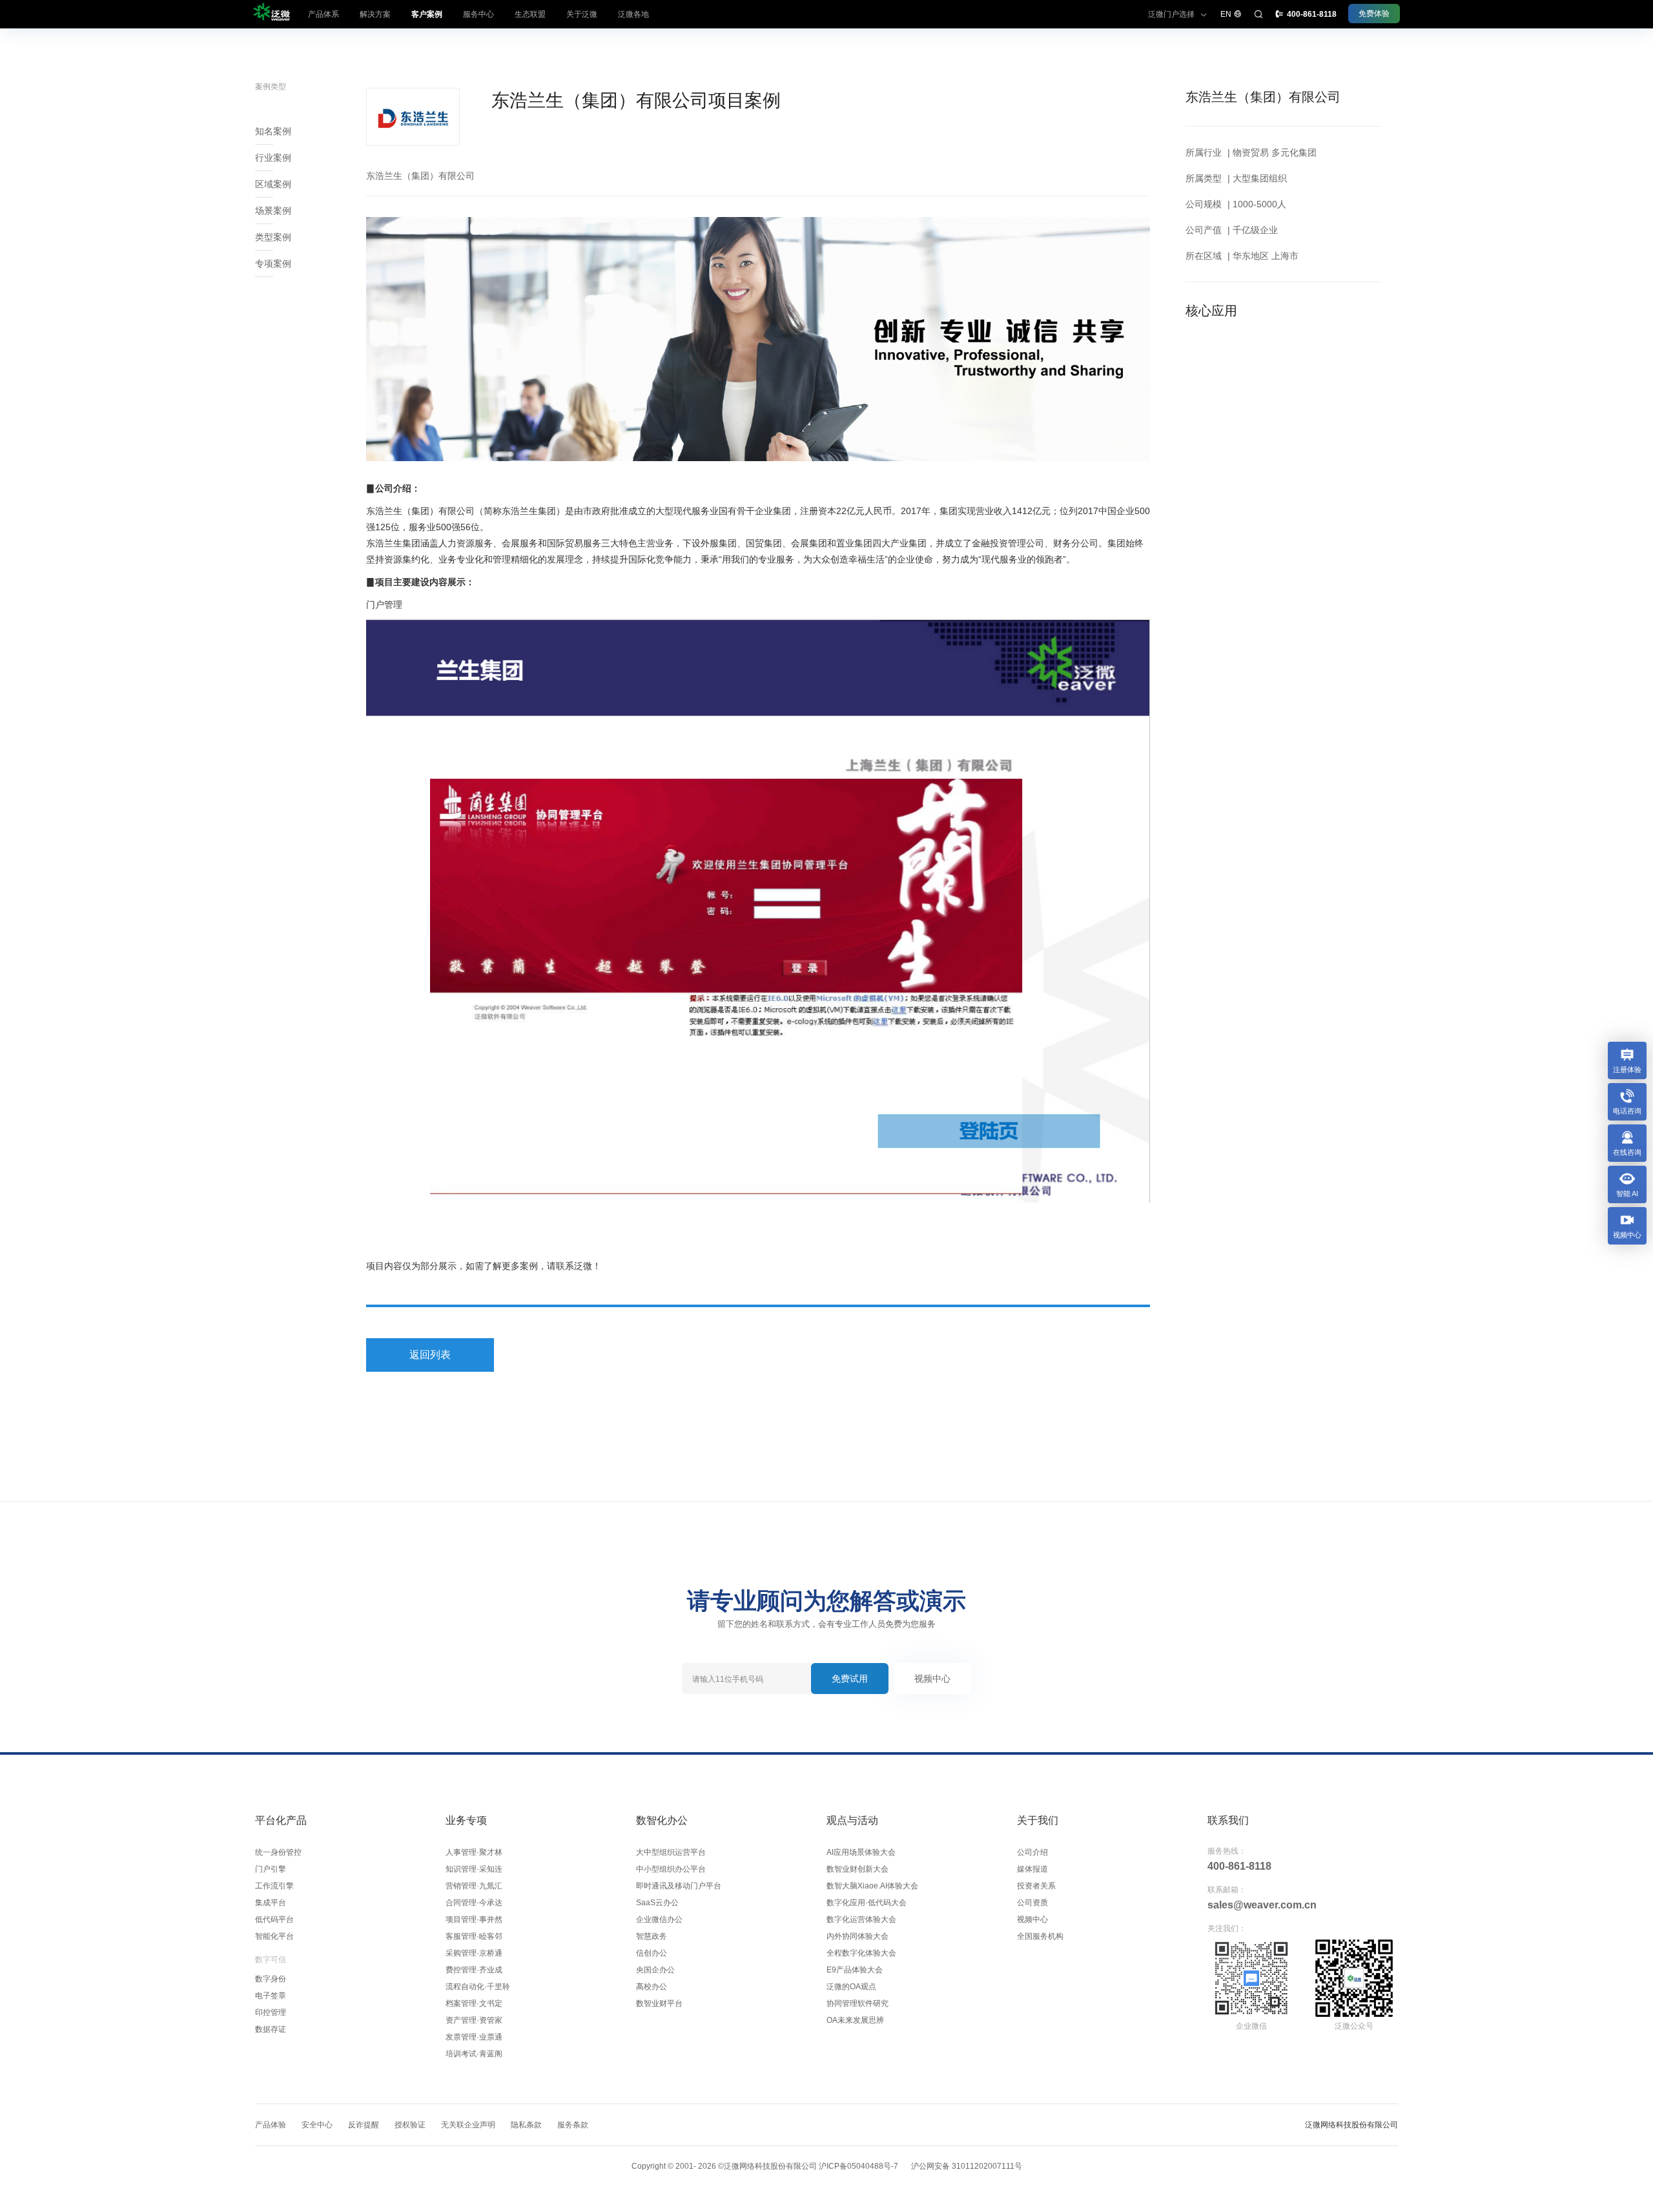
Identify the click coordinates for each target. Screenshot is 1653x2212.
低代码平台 (274, 1919)
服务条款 (573, 2125)
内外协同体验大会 (857, 1936)
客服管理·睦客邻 (474, 1936)
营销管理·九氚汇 (474, 1886)
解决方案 (375, 14)
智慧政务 (652, 1936)
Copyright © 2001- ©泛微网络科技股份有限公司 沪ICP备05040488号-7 (765, 2166)
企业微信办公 (659, 1919)
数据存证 (271, 2029)
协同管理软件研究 (857, 2003)
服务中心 (478, 14)
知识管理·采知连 (474, 1869)
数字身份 (271, 1979)
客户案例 (427, 14)
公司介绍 (1032, 1852)
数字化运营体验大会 (861, 1919)
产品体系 (323, 14)
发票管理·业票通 (474, 2037)
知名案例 (273, 131)
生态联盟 (530, 14)
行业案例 (273, 158)
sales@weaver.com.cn (1262, 1905)
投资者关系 (1036, 1886)
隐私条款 (526, 2125)
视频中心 (932, 1679)
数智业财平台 (659, 2003)
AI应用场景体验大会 (861, 1852)
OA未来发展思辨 (855, 2020)
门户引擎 (271, 1869)
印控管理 (271, 2012)
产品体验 (271, 2125)
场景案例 (273, 211)
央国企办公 (655, 1970)
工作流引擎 (274, 1886)
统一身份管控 (278, 1852)
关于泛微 (582, 14)
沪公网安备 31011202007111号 (967, 2166)
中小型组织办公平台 (671, 1869)
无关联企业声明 (468, 2125)
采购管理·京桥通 (474, 1953)
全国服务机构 (1040, 1936)
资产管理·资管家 (474, 2020)
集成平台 (271, 1903)
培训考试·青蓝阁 (474, 2054)
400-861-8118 (1239, 1866)
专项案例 (273, 264)
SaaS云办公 (657, 1903)
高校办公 (652, 1987)
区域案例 (273, 184)
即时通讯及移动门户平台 (679, 1886)
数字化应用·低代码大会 (867, 1903)
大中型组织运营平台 (671, 1852)
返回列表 (430, 1355)
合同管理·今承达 (474, 1903)
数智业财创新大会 (857, 1869)
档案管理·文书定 (474, 2003)
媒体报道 (1032, 1869)
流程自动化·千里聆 (478, 1987)
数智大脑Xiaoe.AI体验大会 (872, 1886)
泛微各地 (633, 14)
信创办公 (652, 1953)
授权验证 (410, 2125)
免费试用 (850, 1679)
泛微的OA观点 (851, 1987)
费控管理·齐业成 (474, 1970)
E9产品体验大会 (855, 1970)
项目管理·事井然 (474, 1919)
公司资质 (1032, 1903)
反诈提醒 (364, 2125)
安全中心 (317, 2125)
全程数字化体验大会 (861, 1953)
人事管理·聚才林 (474, 1852)
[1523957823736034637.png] (758, 911)
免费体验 (1374, 14)
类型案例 (273, 237)
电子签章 (271, 1996)
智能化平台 (274, 1936)
